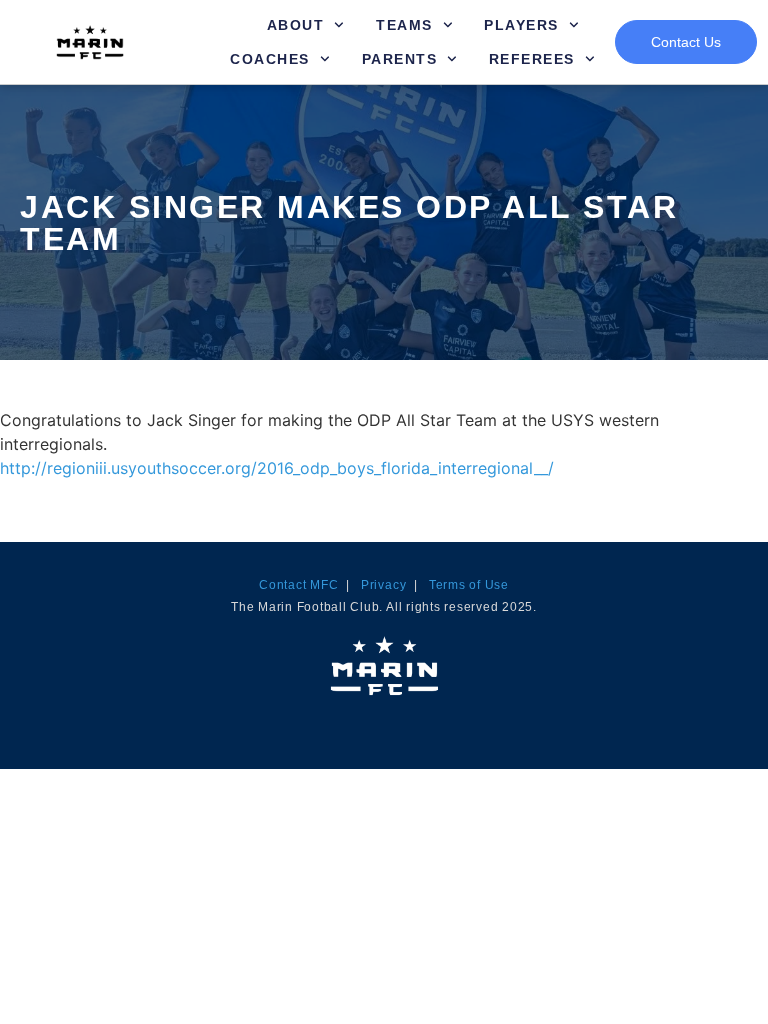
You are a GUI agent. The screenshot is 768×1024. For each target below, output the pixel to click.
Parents (400, 59)
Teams (404, 25)
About (296, 25)
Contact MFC (298, 585)
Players (521, 25)
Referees (532, 59)
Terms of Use (469, 585)
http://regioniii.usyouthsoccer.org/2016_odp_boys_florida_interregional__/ (277, 468)
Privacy (383, 585)
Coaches (270, 59)
